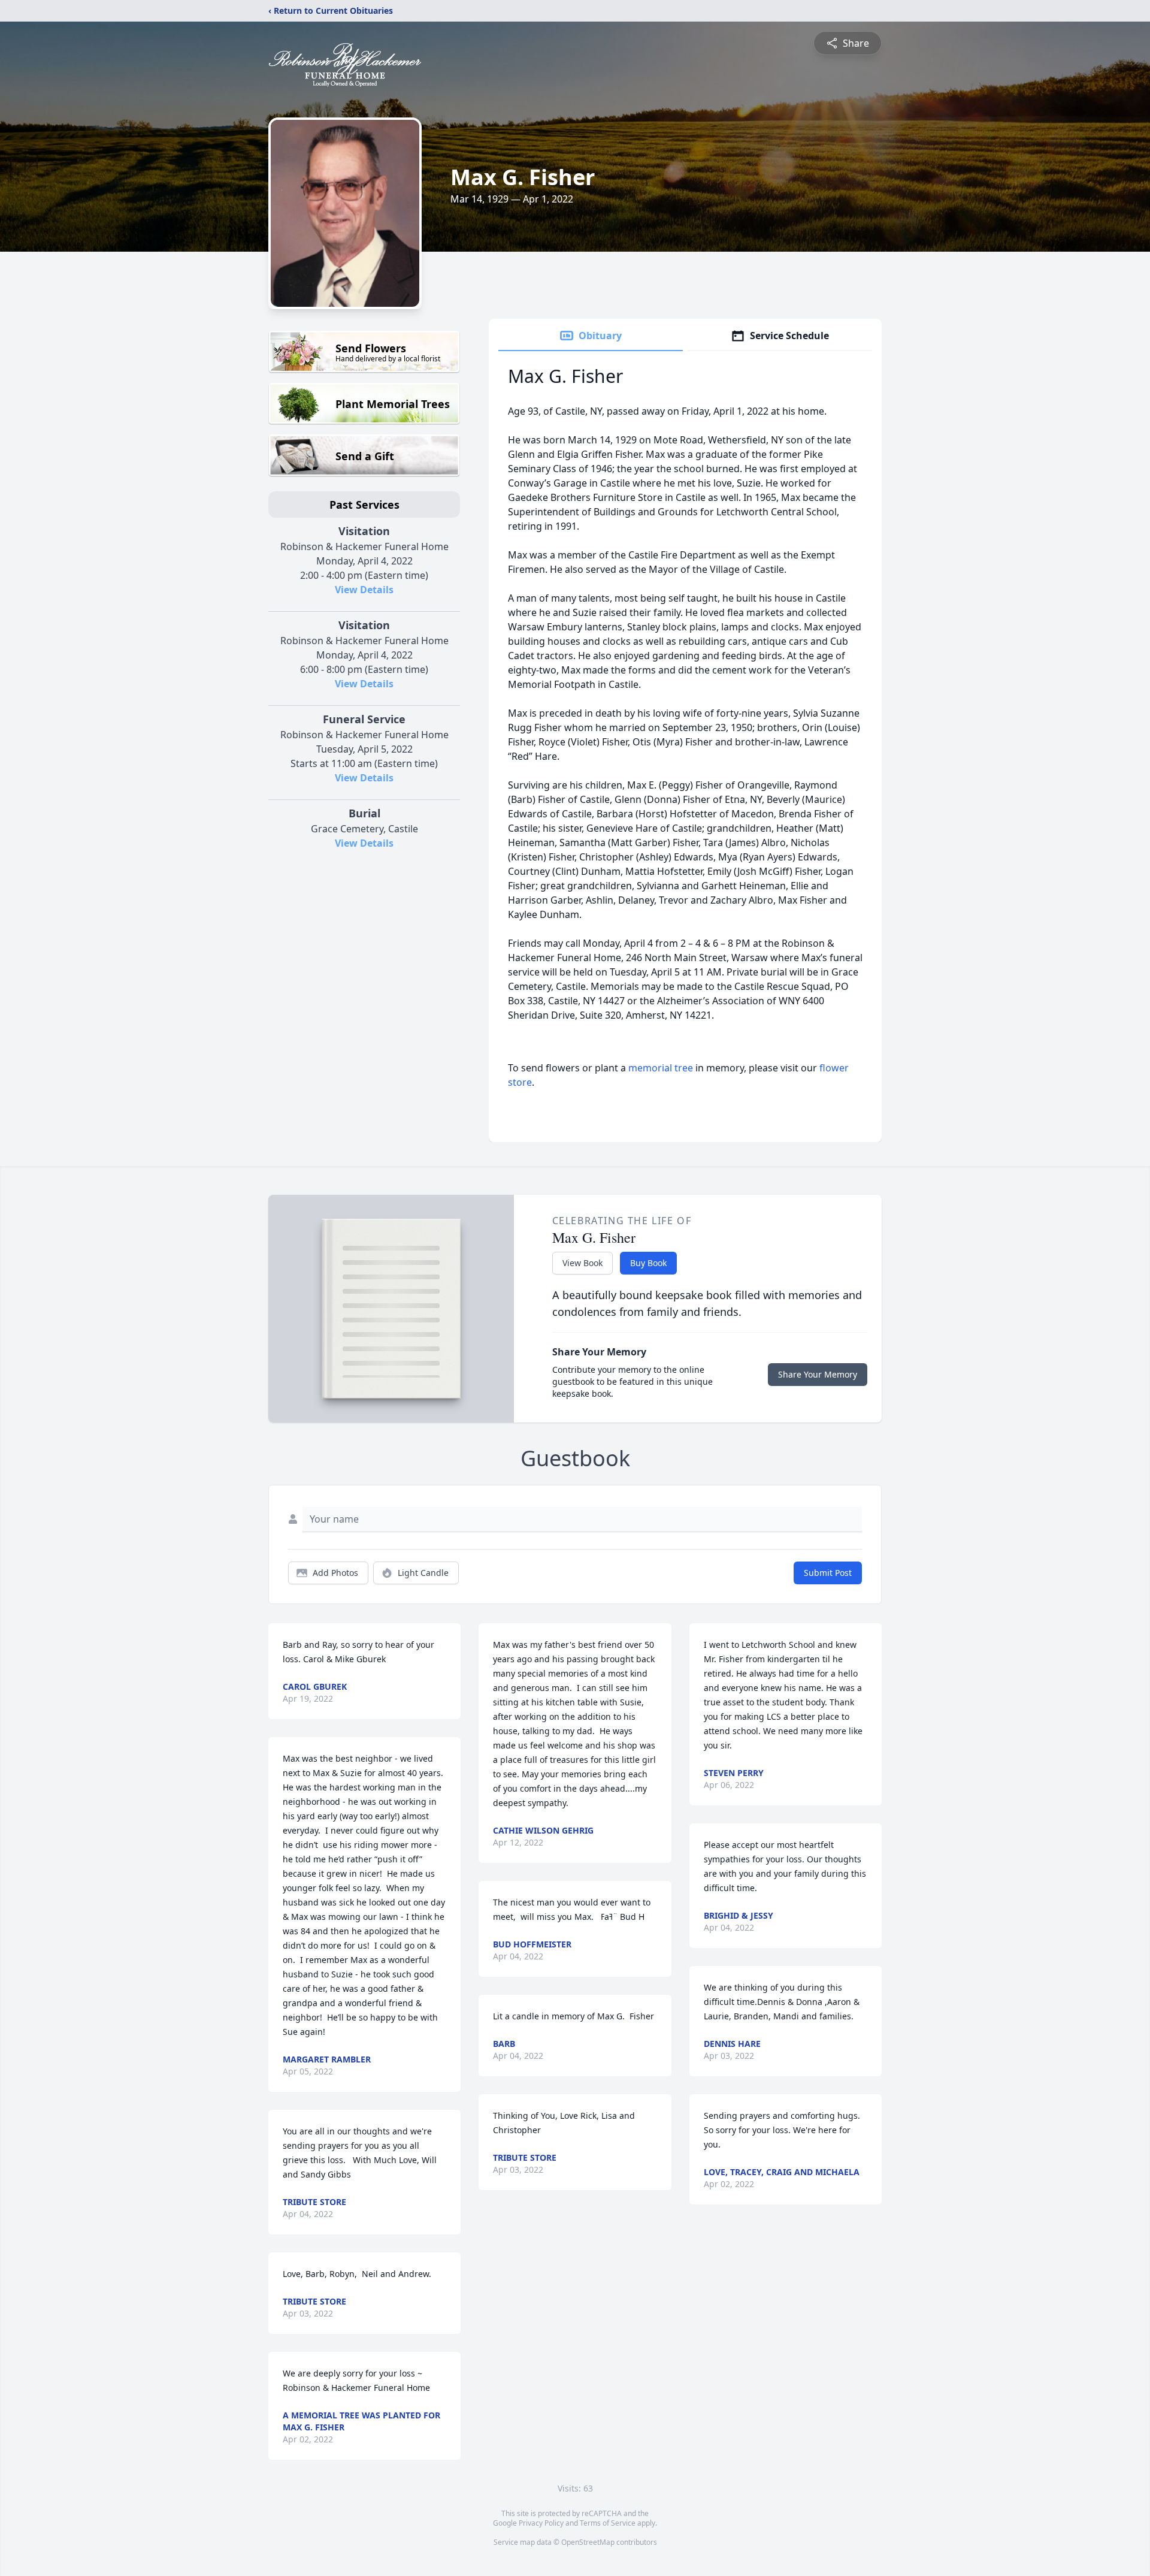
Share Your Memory (818, 1374)
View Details (364, 590)
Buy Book (648, 1263)
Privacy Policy (541, 2523)
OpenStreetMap (588, 2542)
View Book (582, 1263)
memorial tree (661, 1068)
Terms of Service (608, 2523)
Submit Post (828, 1573)
